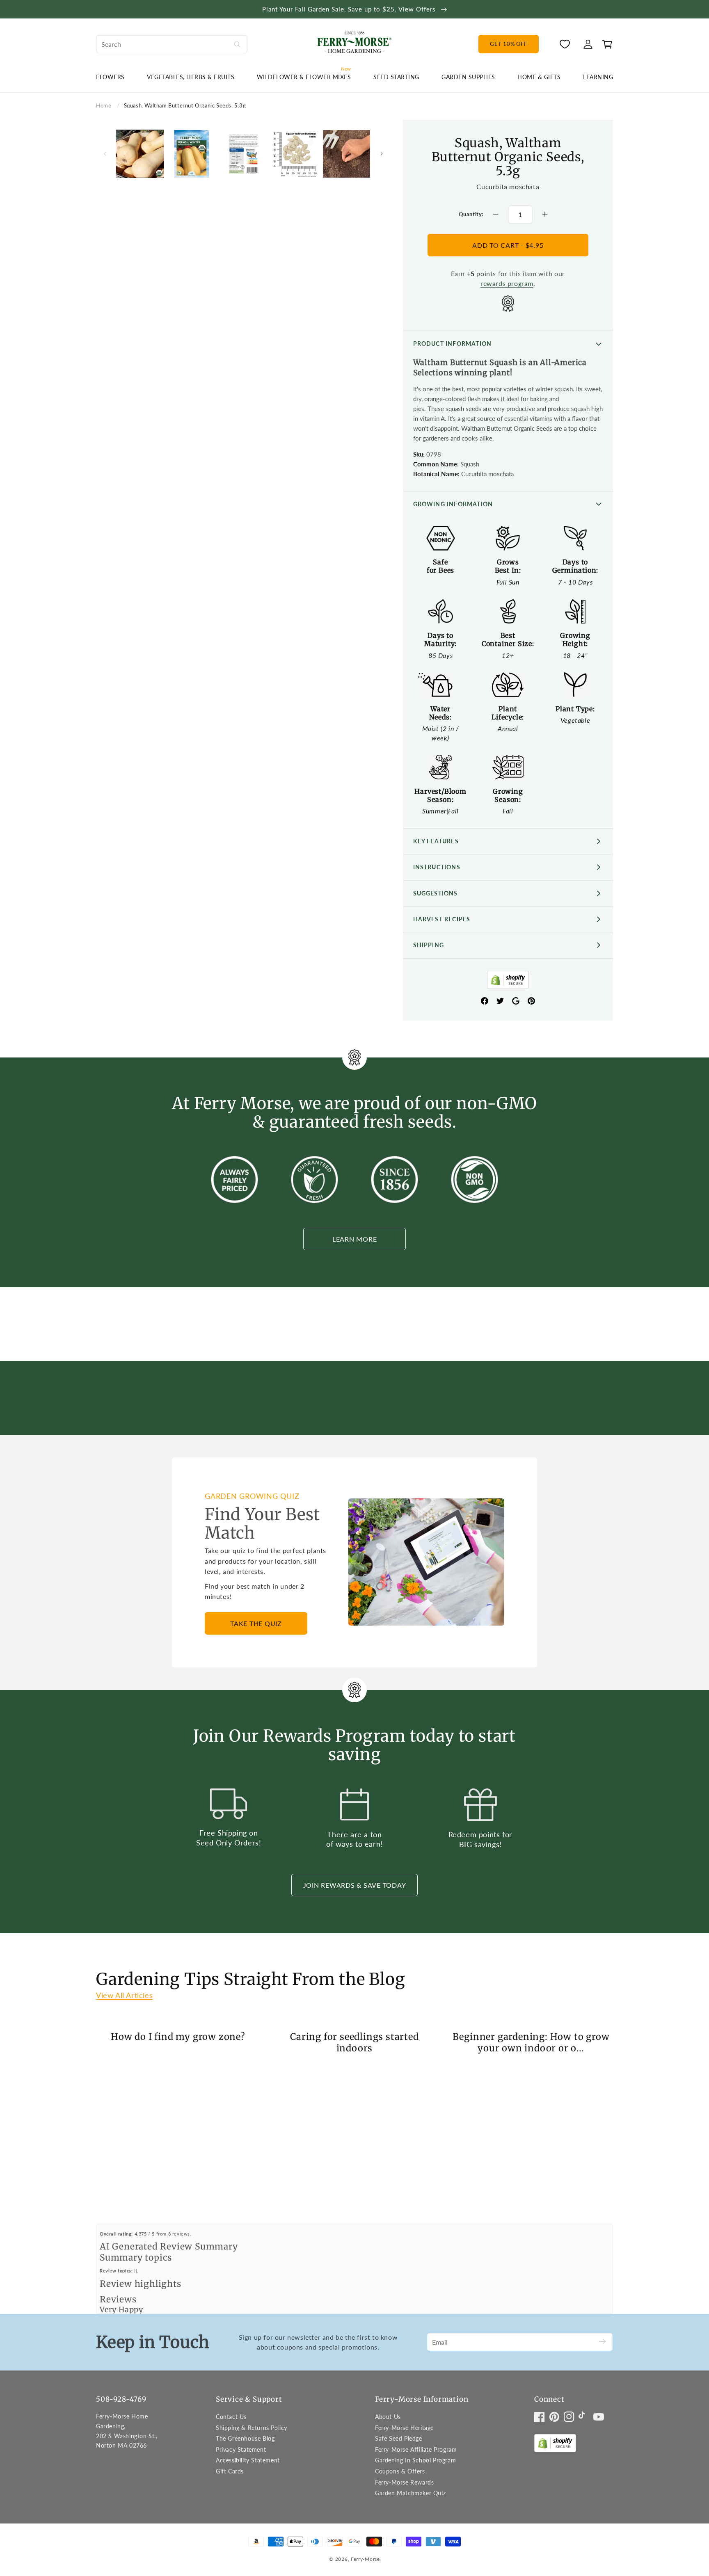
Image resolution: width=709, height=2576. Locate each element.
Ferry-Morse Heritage (404, 2428)
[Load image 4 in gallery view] (295, 154)
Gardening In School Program (415, 2460)
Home (104, 105)
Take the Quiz (256, 1623)
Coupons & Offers (400, 2471)
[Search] (237, 44)
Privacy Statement (241, 2449)
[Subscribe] (602, 2342)
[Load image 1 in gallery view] (140, 154)
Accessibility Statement (248, 2460)
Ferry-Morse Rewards (404, 2482)
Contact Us (231, 2417)
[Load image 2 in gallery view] (192, 154)
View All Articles (124, 1995)
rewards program (507, 283)
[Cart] (605, 44)
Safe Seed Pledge (399, 2438)
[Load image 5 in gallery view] (347, 154)
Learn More (355, 1239)
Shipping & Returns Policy (252, 2428)
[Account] (588, 44)
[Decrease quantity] (496, 214)
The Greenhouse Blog (245, 2438)
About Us (388, 2417)
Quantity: (471, 214)
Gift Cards (230, 2471)
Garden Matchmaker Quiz (410, 2493)
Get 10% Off (508, 44)
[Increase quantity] (545, 214)
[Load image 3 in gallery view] (243, 154)
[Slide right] (382, 154)
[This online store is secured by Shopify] (508, 982)
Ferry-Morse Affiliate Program (416, 2449)
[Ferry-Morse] (354, 44)
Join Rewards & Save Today (355, 1885)
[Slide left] (105, 154)
